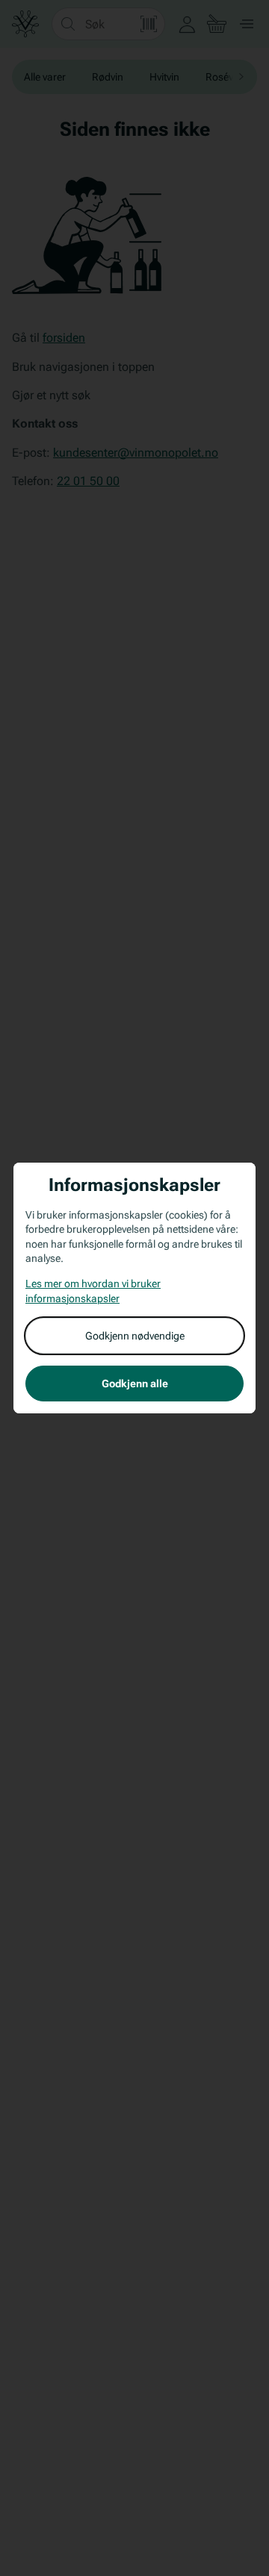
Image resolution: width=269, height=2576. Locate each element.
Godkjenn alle (135, 1384)
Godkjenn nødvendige (135, 1336)
